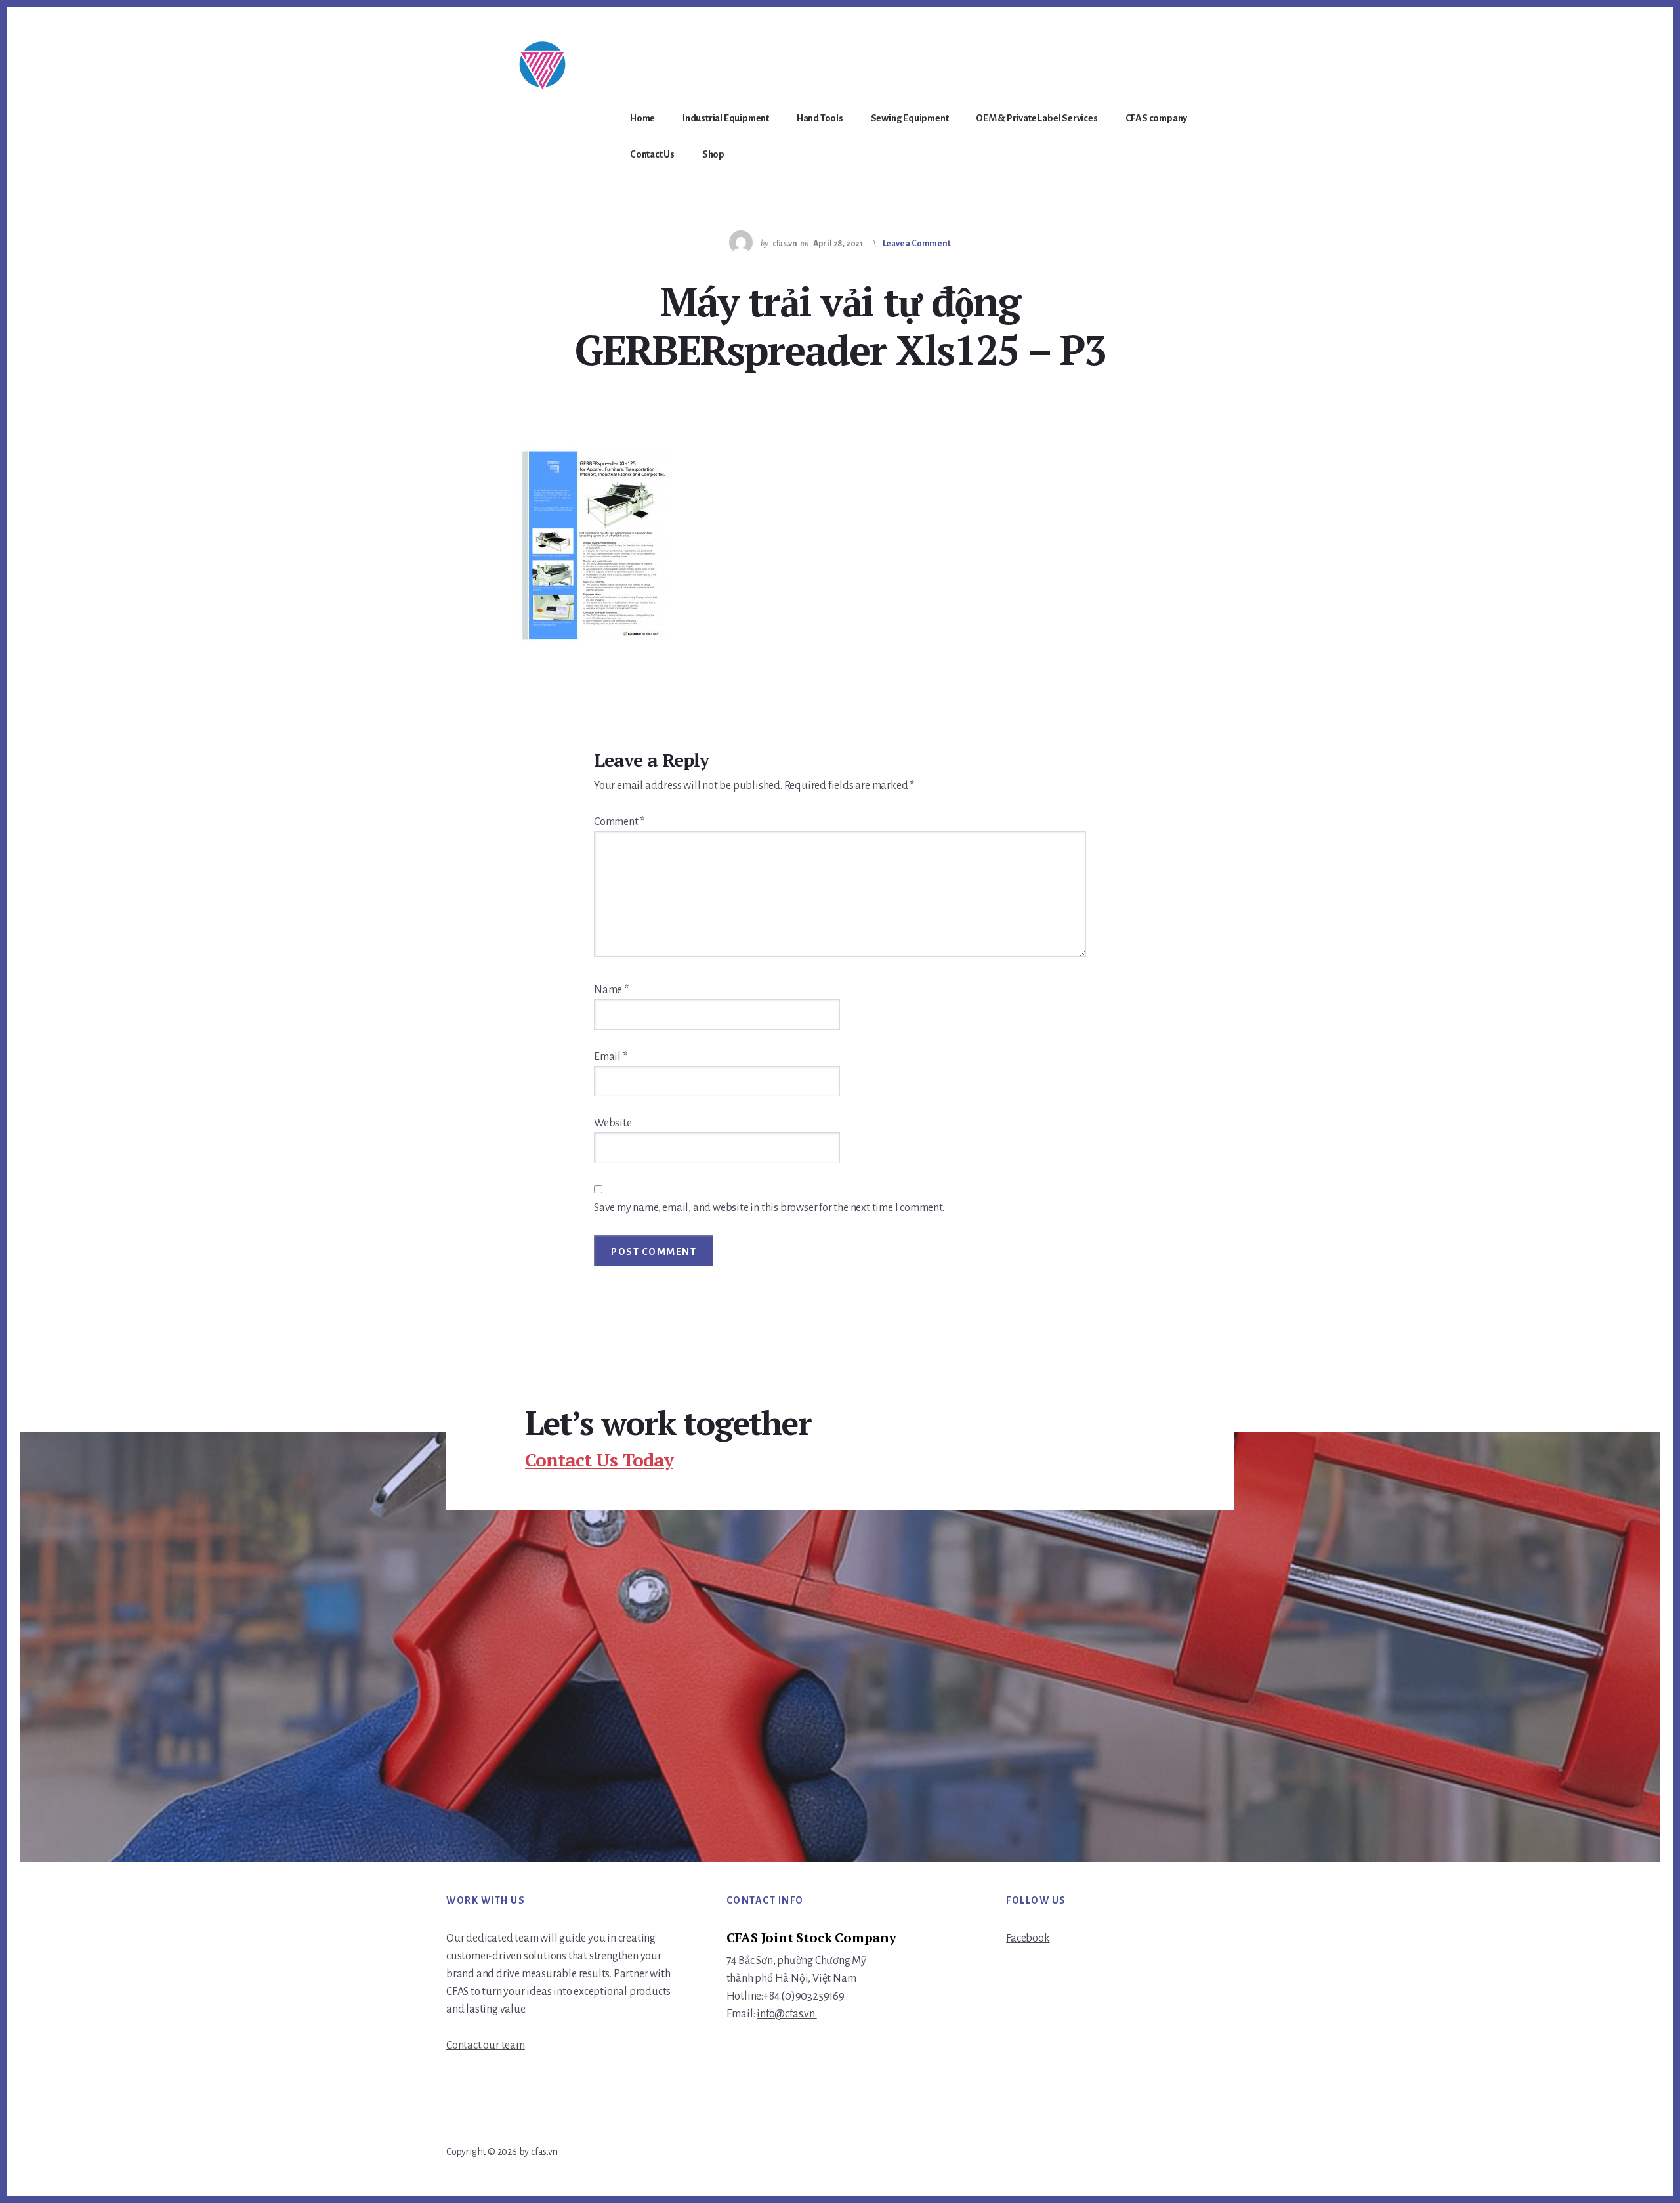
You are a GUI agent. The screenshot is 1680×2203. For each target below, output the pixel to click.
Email (611, 1057)
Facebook (1028, 1938)
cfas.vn (544, 2152)
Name (611, 990)
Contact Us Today (599, 1460)
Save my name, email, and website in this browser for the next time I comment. (769, 1208)
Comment (619, 822)
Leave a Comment (917, 244)
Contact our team (486, 2045)
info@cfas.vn (787, 2014)
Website (613, 1123)
